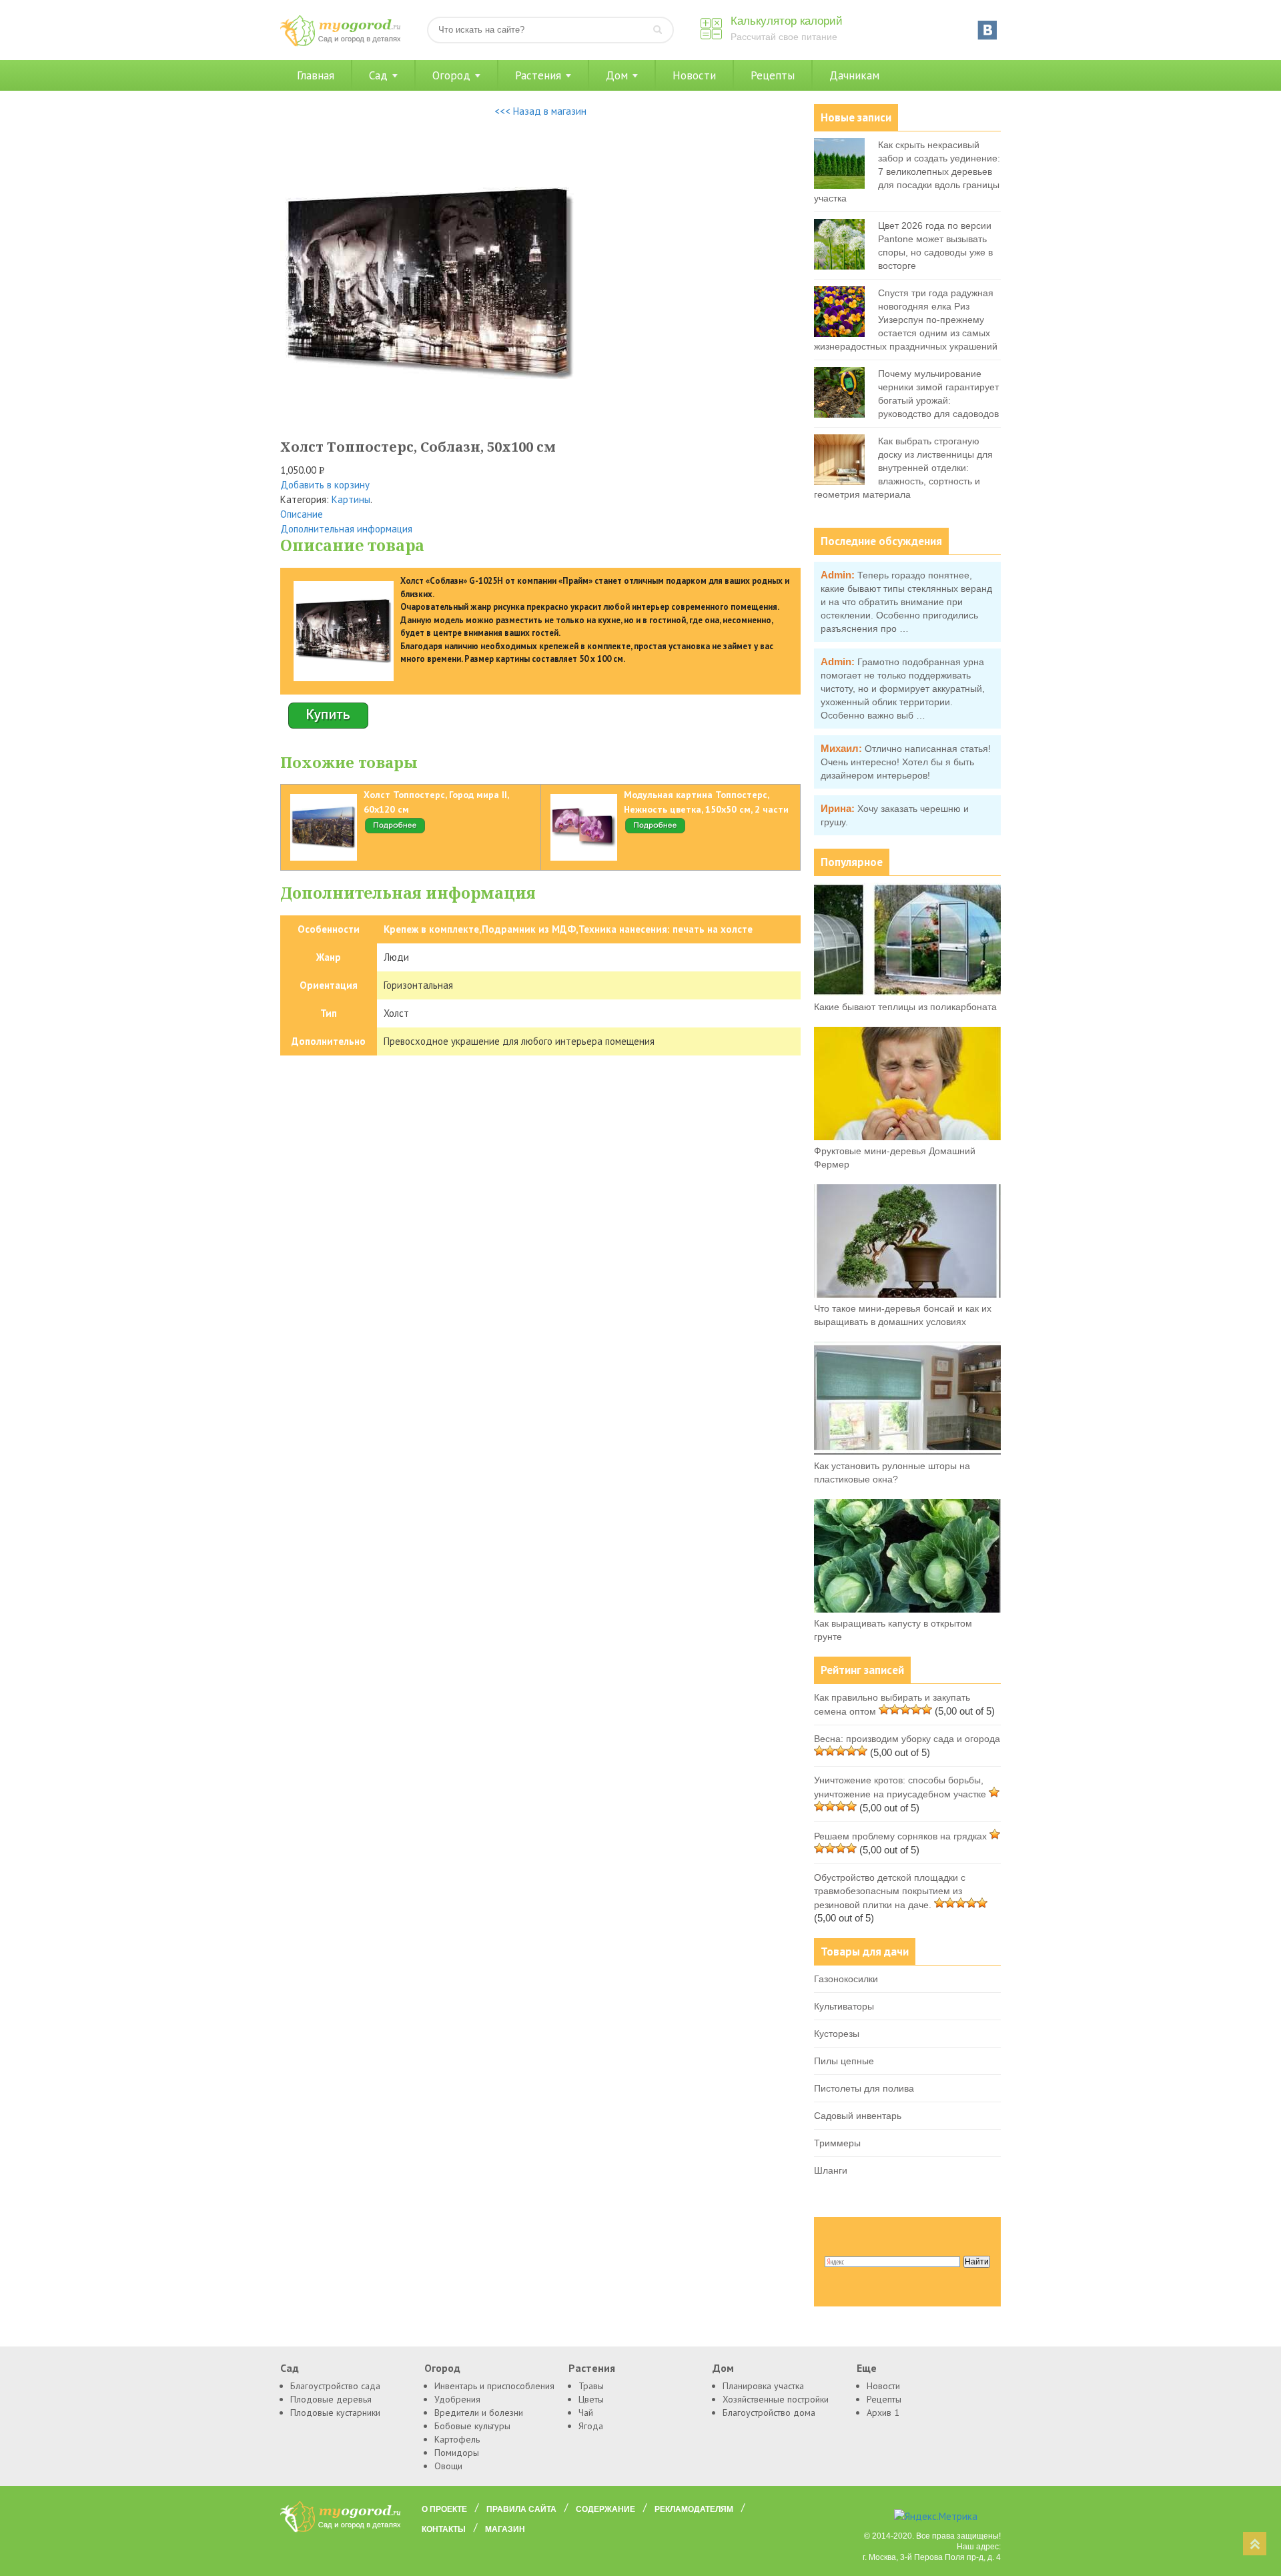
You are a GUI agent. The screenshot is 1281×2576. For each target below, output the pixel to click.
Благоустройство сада (335, 2386)
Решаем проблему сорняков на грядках (900, 1836)
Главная (316, 75)
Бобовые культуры (472, 2426)
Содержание (605, 2509)
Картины (351, 499)
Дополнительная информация (346, 529)
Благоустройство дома (769, 2413)
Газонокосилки (846, 1979)
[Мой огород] (340, 43)
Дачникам (854, 75)
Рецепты (773, 75)
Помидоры (457, 2453)
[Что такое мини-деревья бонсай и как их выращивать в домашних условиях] (907, 1294)
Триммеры (837, 2143)
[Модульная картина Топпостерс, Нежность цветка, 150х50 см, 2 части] (655, 831)
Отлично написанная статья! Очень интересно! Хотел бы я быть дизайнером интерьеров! (906, 762)
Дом (617, 75)
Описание (302, 514)
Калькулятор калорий (787, 21)
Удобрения (457, 2399)
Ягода (591, 2426)
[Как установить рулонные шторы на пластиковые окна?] (907, 1452)
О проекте (444, 2509)
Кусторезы (837, 2034)
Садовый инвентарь (858, 2116)
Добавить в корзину (325, 485)
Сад (378, 75)
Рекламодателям (694, 2509)
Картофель (457, 2439)
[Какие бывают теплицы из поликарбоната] (907, 993)
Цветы (591, 2399)
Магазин (505, 2529)
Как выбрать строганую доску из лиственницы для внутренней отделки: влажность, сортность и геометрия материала (903, 468)
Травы (591, 2386)
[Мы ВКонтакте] (987, 30)
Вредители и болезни (479, 2413)
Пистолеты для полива (864, 2088)
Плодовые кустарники (335, 2413)
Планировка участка (763, 2386)
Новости (694, 75)
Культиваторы (844, 2006)
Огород (451, 75)
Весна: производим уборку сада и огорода (907, 1739)
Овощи (448, 2466)
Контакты (444, 2529)
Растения (538, 75)
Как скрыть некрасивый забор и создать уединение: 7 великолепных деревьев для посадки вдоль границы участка (907, 171)
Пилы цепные (844, 2061)
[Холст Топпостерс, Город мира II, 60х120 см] (395, 831)
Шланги (831, 2170)
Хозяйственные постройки (776, 2399)
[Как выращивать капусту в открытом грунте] (907, 1609)
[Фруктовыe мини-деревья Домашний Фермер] (907, 1137)
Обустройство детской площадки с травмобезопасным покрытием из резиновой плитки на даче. (890, 1891)
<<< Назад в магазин (540, 111)
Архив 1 (883, 2413)
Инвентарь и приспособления (494, 2386)
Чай (586, 2413)
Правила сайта (521, 2509)
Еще (867, 2368)
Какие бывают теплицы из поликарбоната (905, 1007)
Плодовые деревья (331, 2399)
